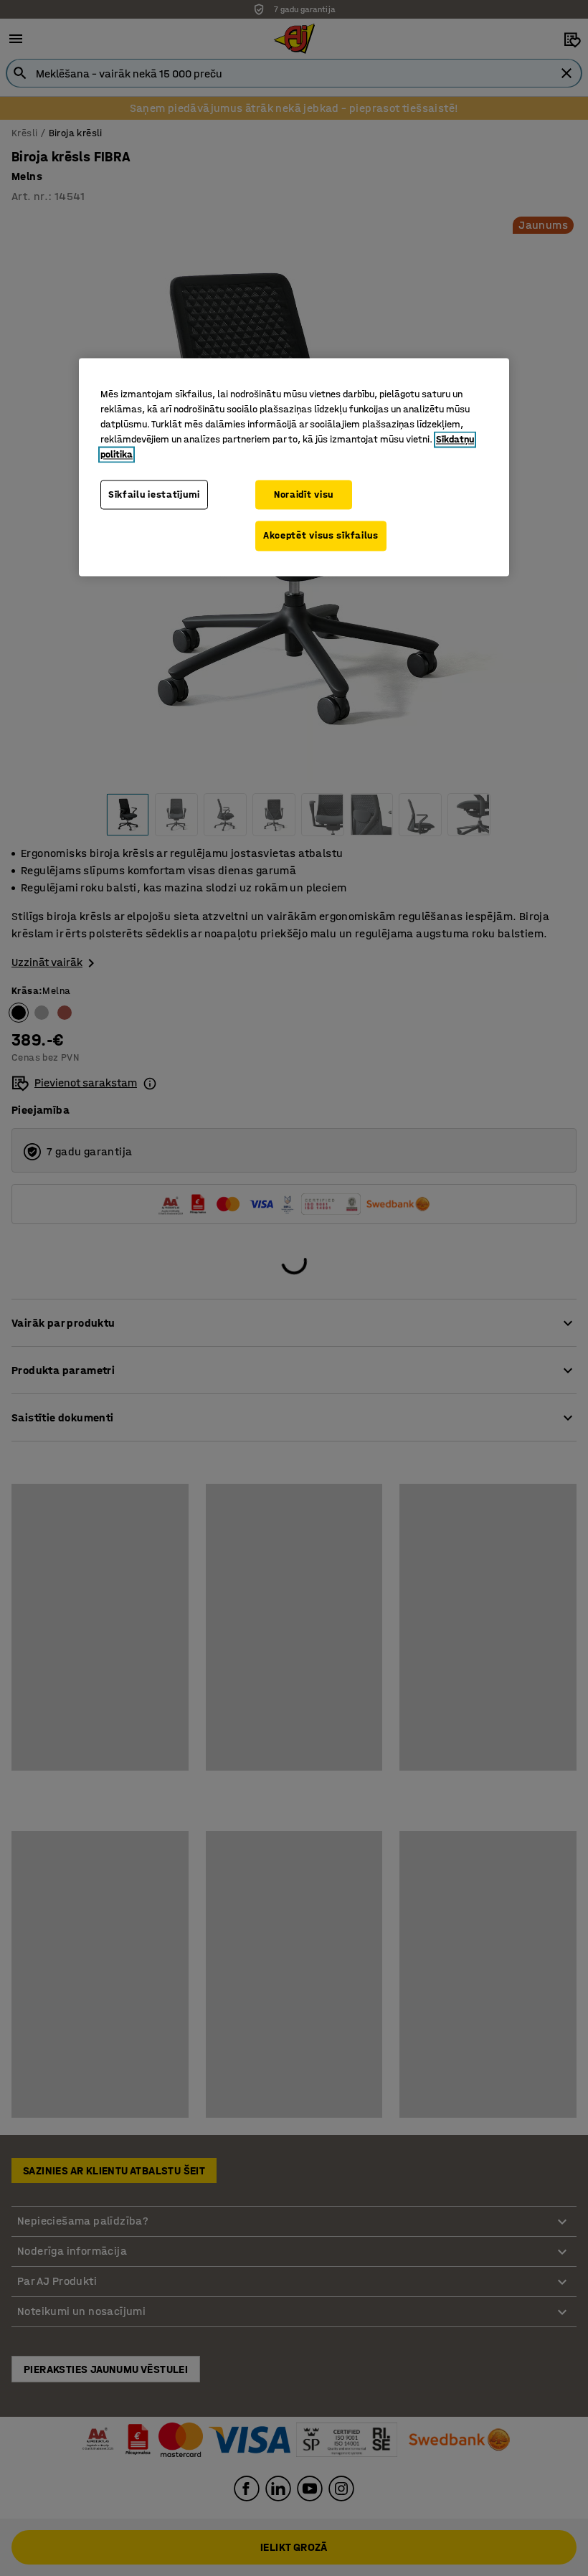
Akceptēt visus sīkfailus (321, 536)
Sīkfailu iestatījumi (154, 494)
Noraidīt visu (304, 494)
